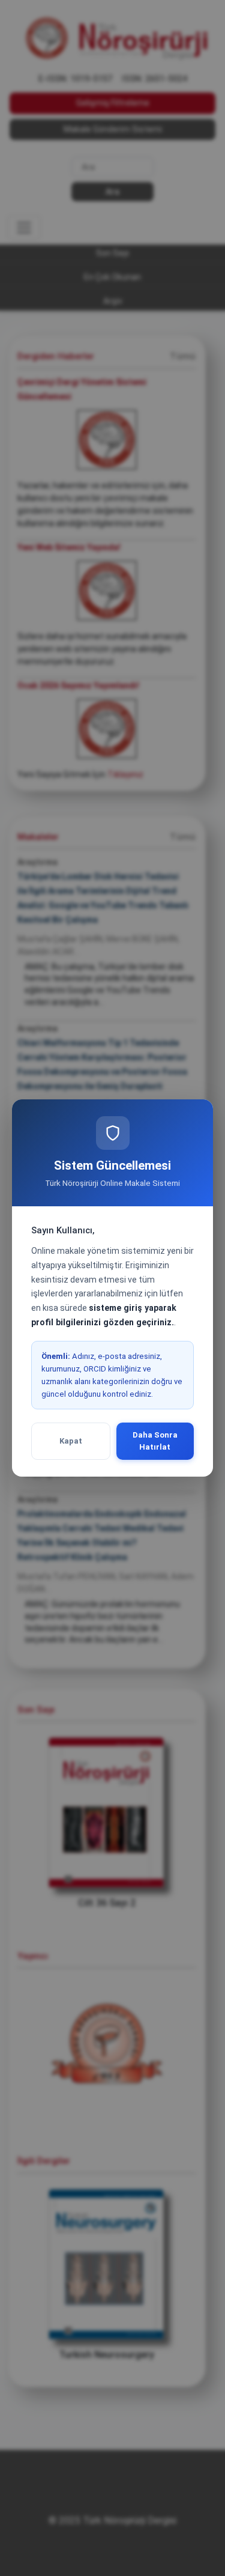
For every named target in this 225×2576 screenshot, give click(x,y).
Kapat (71, 1441)
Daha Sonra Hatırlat (155, 1441)
